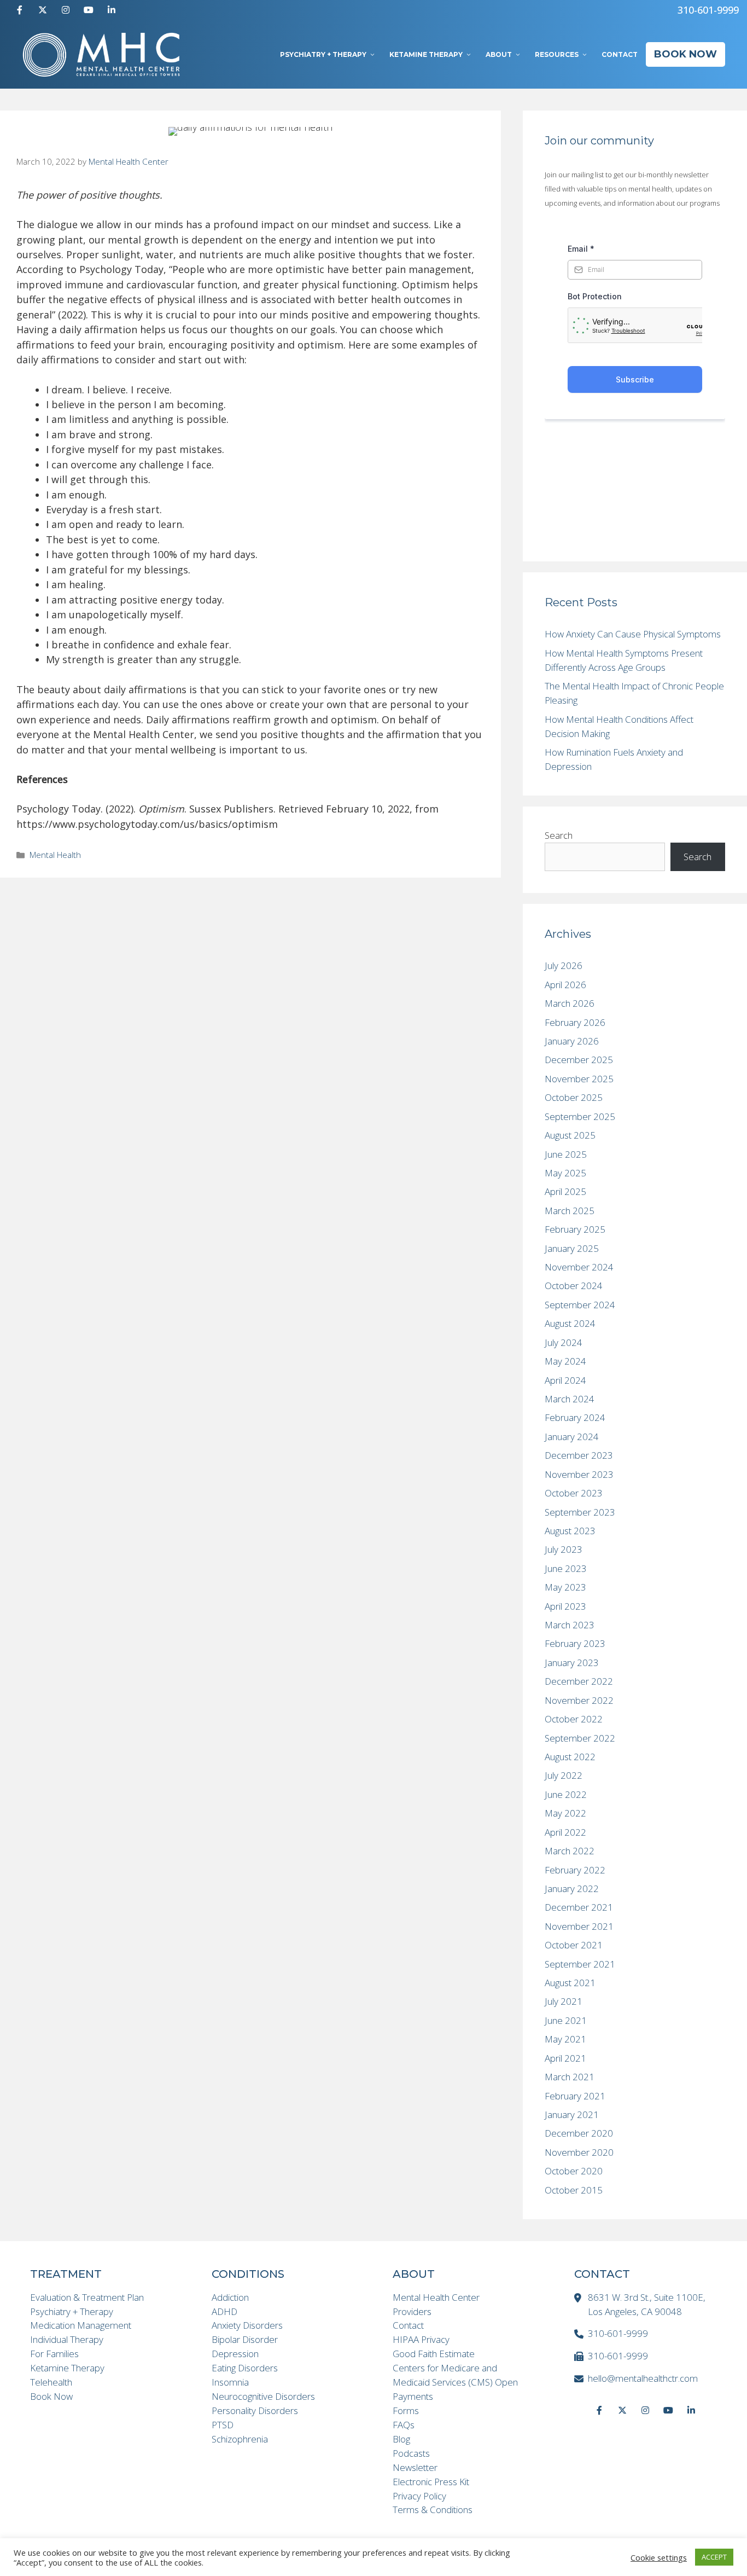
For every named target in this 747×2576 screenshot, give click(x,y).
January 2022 (572, 1889)
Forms (406, 2410)
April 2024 (565, 1380)
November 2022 (579, 1700)
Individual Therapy (67, 2339)
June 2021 (566, 2020)
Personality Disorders (255, 2410)
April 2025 (565, 1191)
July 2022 (564, 1775)
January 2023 (572, 1663)
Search (559, 835)
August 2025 (570, 1135)
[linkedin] (112, 10)
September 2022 (580, 1738)
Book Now (685, 54)
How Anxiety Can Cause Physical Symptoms (633, 634)
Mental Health (55, 855)
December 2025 (579, 1060)
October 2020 (574, 2171)
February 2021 (575, 2096)
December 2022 (579, 1681)
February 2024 (575, 1417)
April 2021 (565, 2058)
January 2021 (572, 2114)
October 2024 (574, 1286)
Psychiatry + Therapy (323, 54)
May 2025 (565, 1173)
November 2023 (579, 1474)
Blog (401, 2439)
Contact (620, 54)
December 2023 (579, 1455)
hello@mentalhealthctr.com (643, 2378)
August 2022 (570, 1757)
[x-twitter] (43, 10)
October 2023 (574, 1493)
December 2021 (579, 1907)
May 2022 (565, 1813)
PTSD (223, 2425)
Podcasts (411, 2453)
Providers (412, 2311)
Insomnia (230, 2382)
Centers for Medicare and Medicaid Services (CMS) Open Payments (455, 2382)
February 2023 (575, 1643)
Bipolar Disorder (245, 2339)
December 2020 (579, 2133)
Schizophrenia (240, 2439)
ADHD (224, 2311)
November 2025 (579, 1079)
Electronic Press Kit (431, 2482)
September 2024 (580, 1305)
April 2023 (565, 1606)
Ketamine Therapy (426, 54)
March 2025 (570, 1211)
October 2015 (574, 2190)
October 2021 (574, 1945)
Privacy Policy (419, 2496)
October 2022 (574, 1719)
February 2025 (575, 1229)
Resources (557, 54)
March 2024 (570, 1399)
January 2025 (572, 1248)
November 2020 (579, 2152)
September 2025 (580, 1116)
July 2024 (564, 1342)
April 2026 (565, 985)
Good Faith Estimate (434, 2354)
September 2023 (580, 1512)
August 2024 (570, 1323)
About (499, 54)
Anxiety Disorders (247, 2325)
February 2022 (575, 1870)
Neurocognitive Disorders (263, 2396)
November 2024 (579, 1267)
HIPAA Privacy (421, 2339)
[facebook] (20, 10)
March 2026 (570, 1003)
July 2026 (564, 965)
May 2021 (565, 2039)
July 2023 (564, 1549)
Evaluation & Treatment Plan (87, 2297)
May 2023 (565, 1587)
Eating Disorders (245, 2368)
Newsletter (415, 2467)
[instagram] (66, 10)
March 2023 (570, 1625)
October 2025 (574, 1097)
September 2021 (580, 1964)
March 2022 (570, 1851)
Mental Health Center (436, 2297)
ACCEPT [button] (714, 2557)
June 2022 (566, 1794)
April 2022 (565, 1832)
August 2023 (570, 1531)
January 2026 (572, 1041)
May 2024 (565, 1361)
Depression (235, 2354)
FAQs (404, 2425)
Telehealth (51, 2382)
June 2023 (566, 1568)
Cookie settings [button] (659, 2557)
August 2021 (570, 1983)
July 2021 (564, 2001)
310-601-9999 (708, 10)
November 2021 (579, 1926)
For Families (54, 2354)
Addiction (230, 2297)
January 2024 (572, 1437)
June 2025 (566, 1154)
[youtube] (89, 10)
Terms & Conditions (433, 2510)
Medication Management (81, 2325)
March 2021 (570, 2077)
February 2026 (575, 1022)
